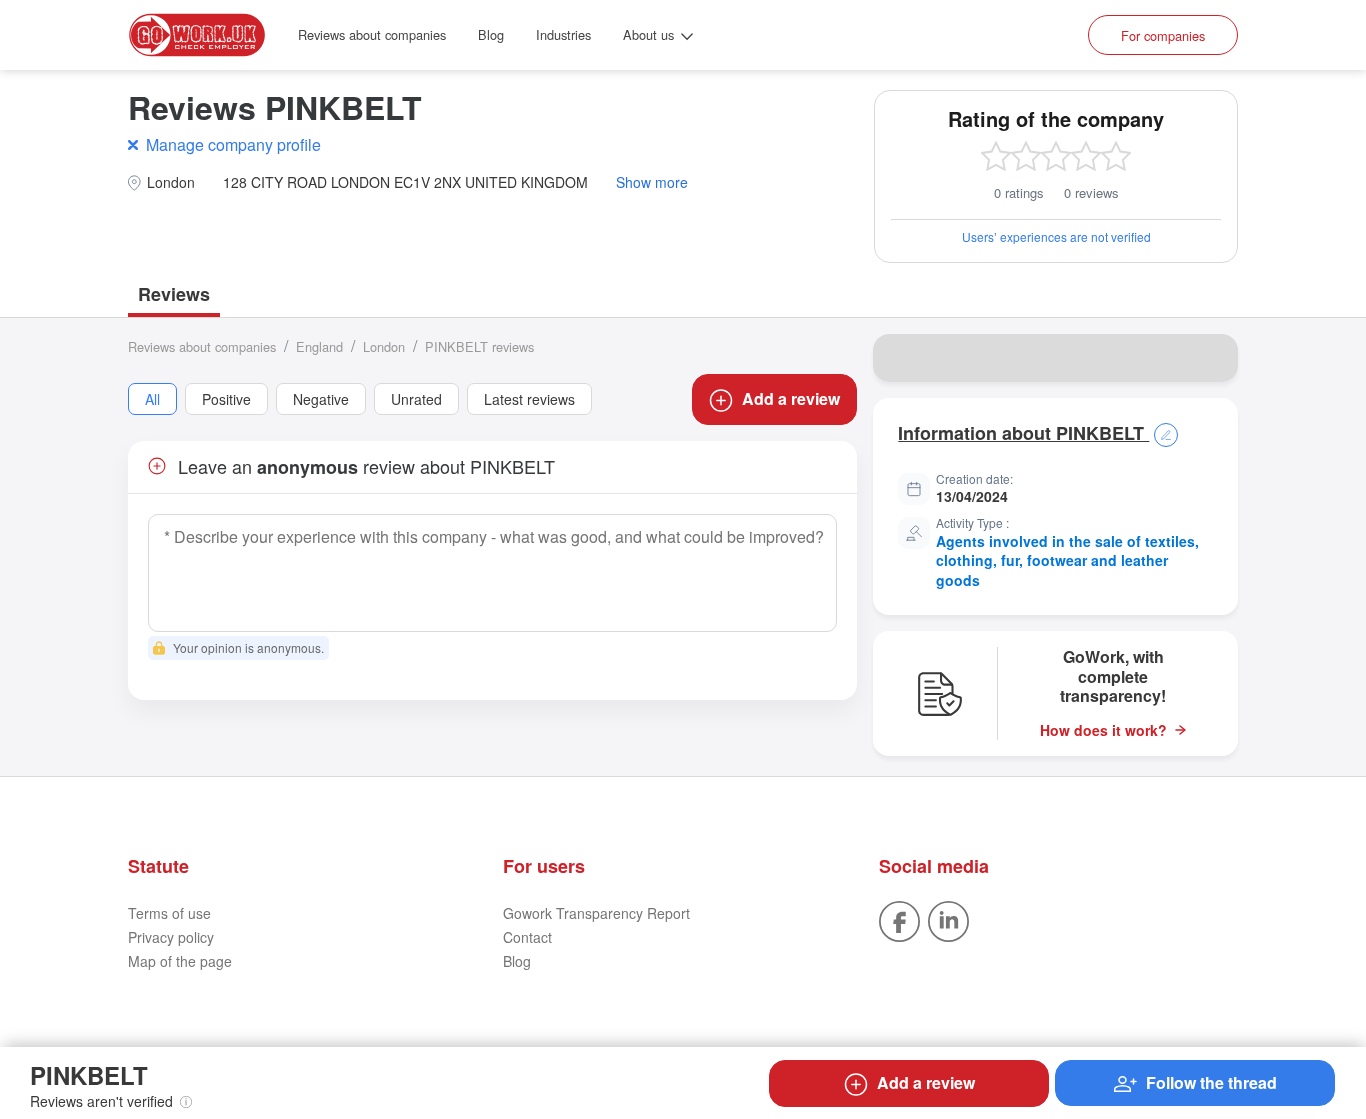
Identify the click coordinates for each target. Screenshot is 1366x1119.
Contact (527, 937)
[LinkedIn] (948, 919)
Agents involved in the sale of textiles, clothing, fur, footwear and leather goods (1067, 560)
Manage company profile (233, 144)
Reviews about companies (372, 34)
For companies (1163, 35)
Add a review (791, 398)
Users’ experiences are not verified (1056, 236)
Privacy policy (171, 937)
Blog (491, 34)
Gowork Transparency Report (596, 913)
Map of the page (180, 961)
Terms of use (169, 913)
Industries (563, 34)
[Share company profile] (1210, 358)
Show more (652, 182)
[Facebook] (899, 919)
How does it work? (1103, 730)
